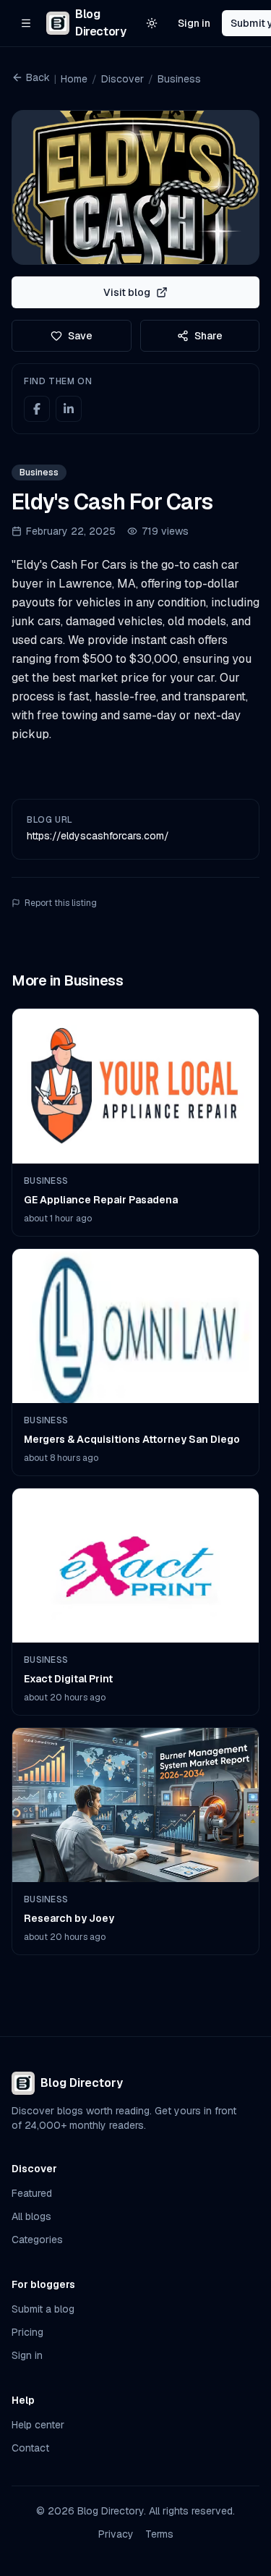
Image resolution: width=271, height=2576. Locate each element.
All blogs (31, 2216)
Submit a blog (43, 2309)
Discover (122, 79)
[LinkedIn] (69, 409)
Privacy (116, 2534)
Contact (30, 2448)
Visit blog (127, 292)
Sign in (194, 23)
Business (179, 79)
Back (38, 77)
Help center (38, 2425)
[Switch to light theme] (152, 23)
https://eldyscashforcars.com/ (98, 836)
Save (80, 336)
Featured (32, 2193)
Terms (159, 2534)
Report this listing (61, 903)
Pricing (27, 2332)
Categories (37, 2240)
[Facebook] (37, 409)
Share (208, 336)
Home (74, 79)
